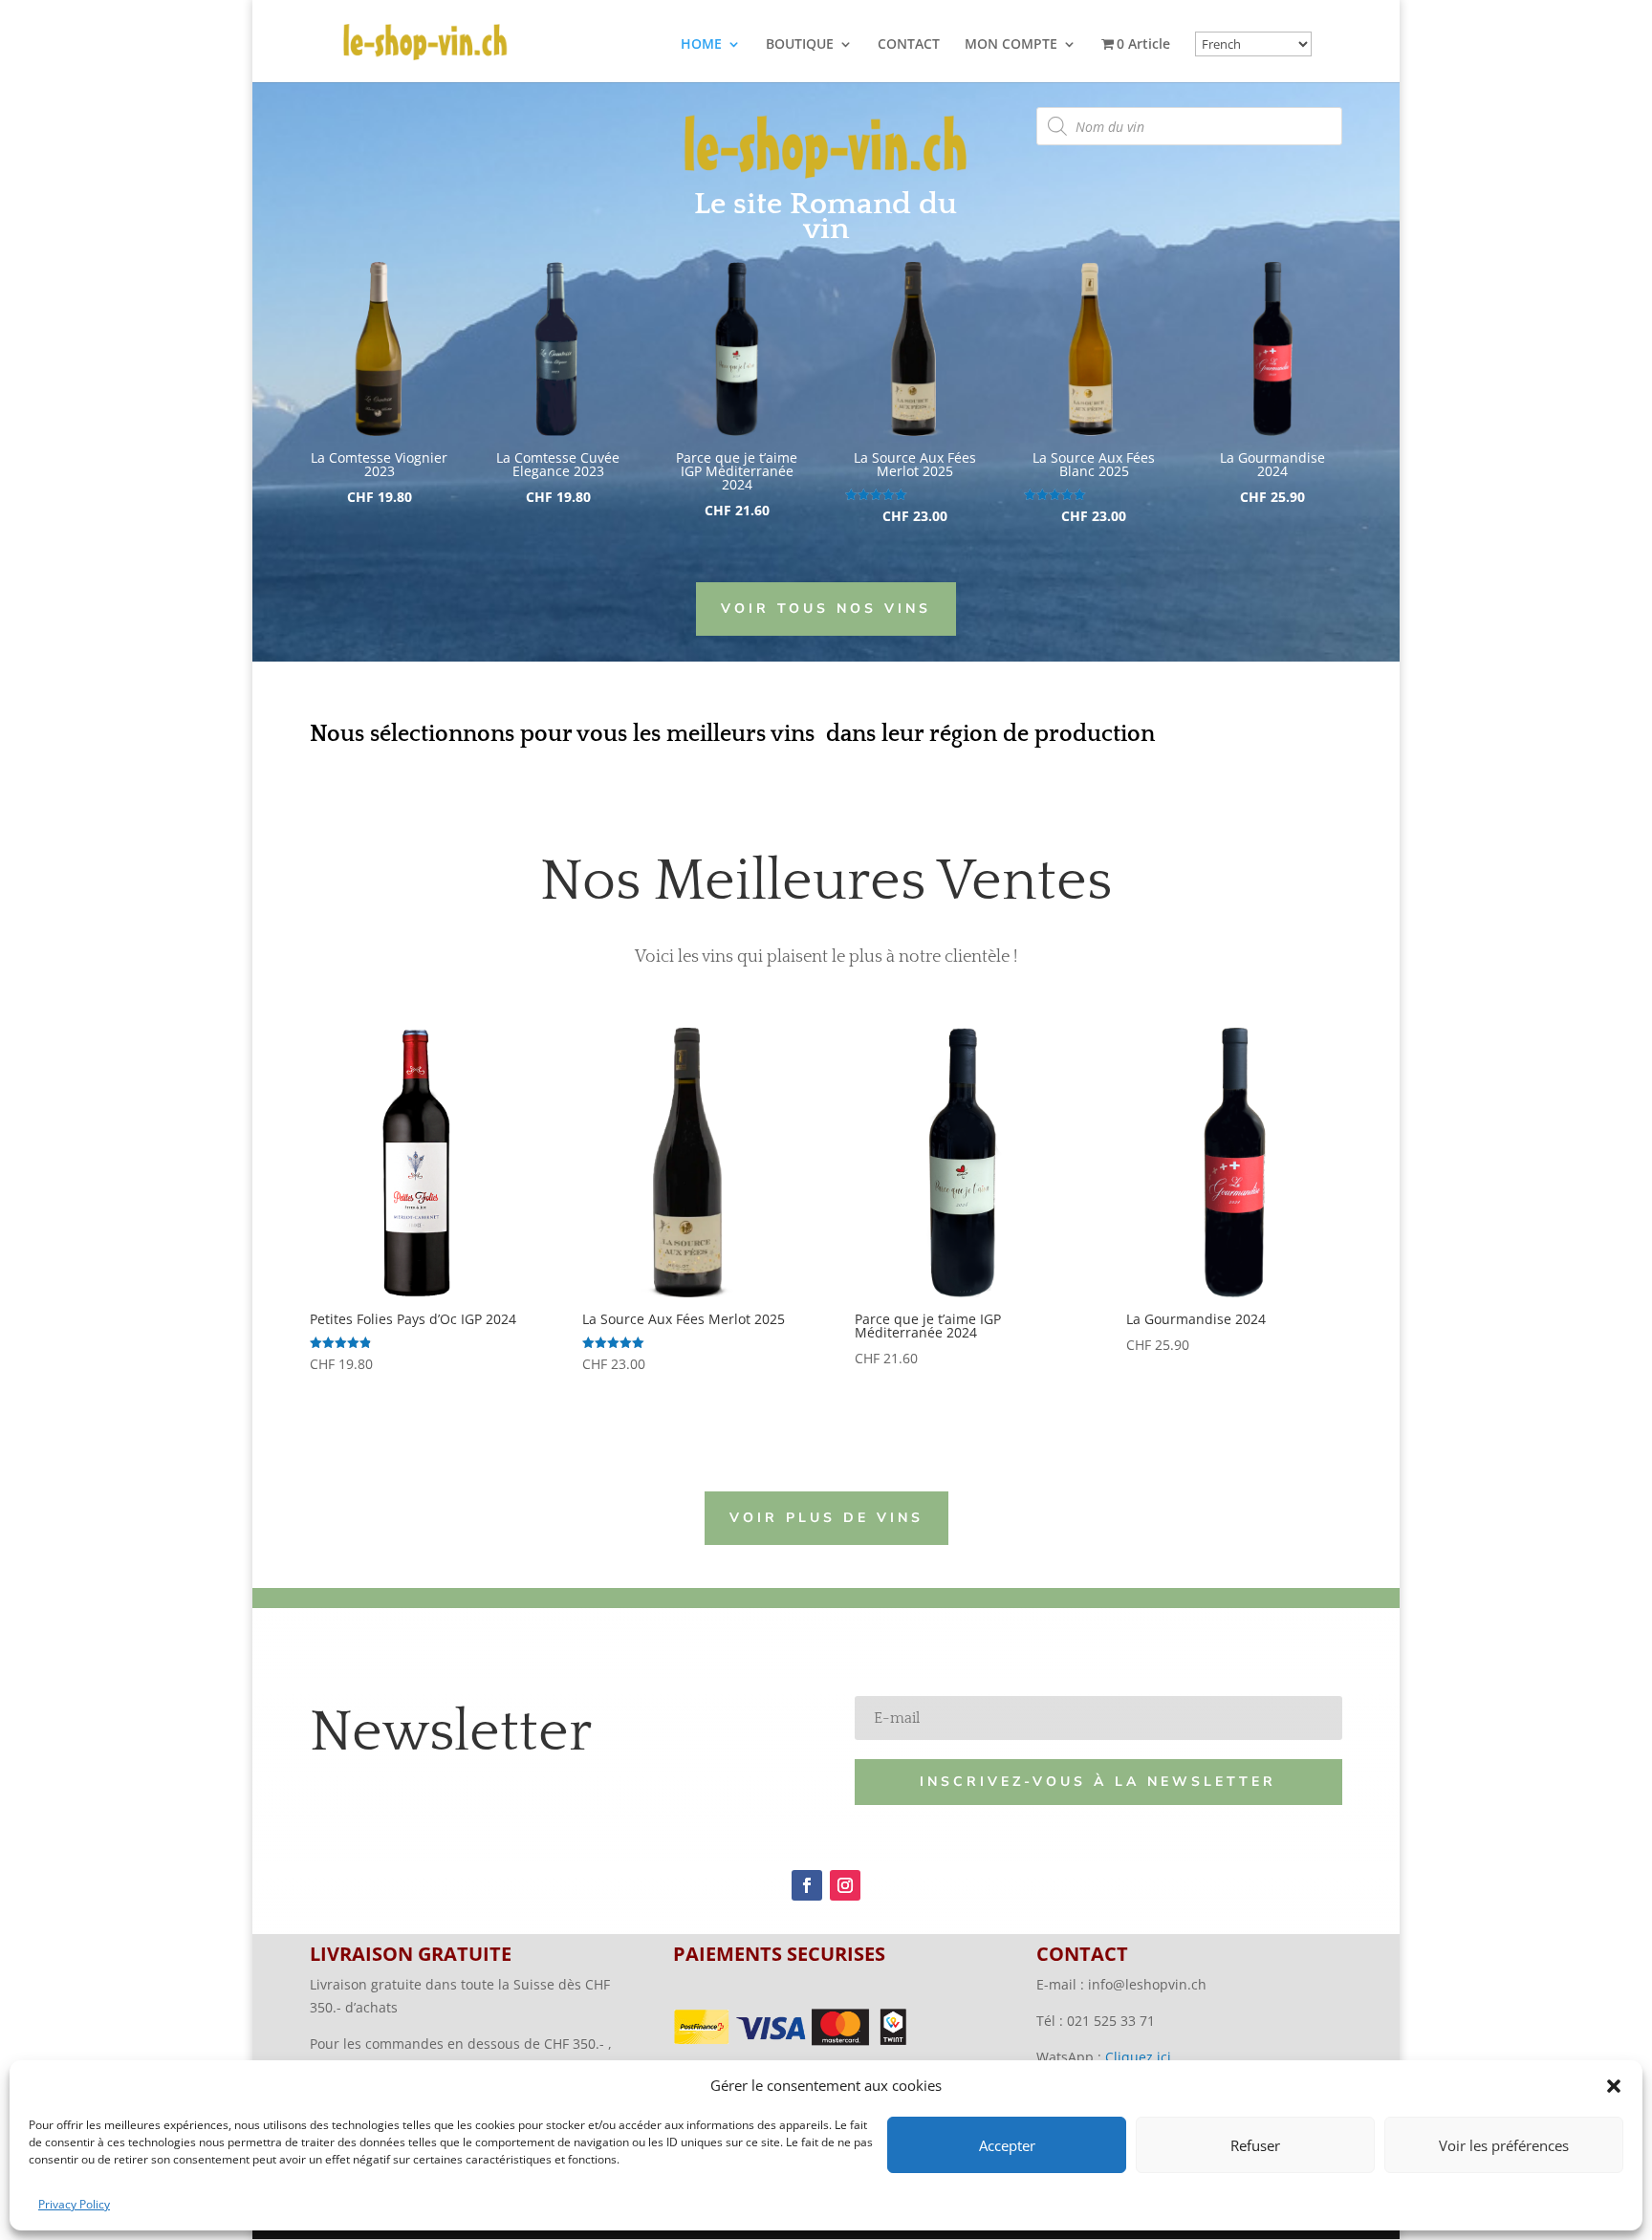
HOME (701, 45)
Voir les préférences (1504, 2145)
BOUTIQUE (800, 45)
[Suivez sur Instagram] (845, 1885)
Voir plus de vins (826, 1518)
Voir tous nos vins (826, 609)
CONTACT (909, 45)
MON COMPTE (1011, 45)
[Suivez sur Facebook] (807, 1885)
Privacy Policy (74, 2204)
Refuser (1255, 2145)
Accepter (1007, 2145)
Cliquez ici (1138, 2057)
